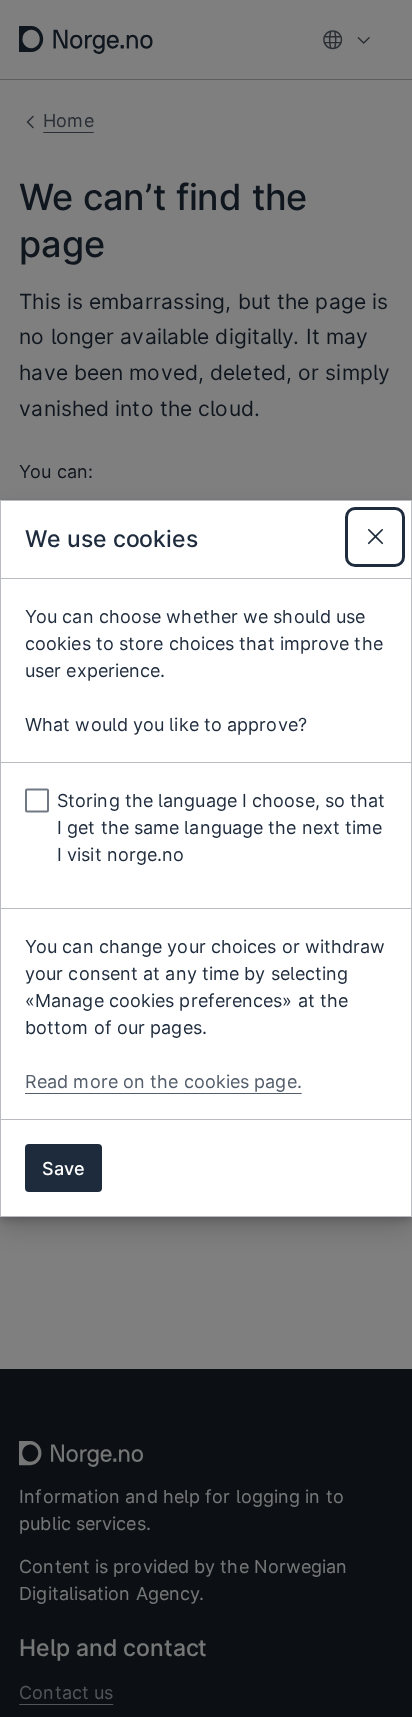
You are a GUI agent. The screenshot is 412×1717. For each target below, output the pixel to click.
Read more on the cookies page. (163, 1081)
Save (63, 1168)
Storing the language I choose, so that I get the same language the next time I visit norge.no (221, 827)
